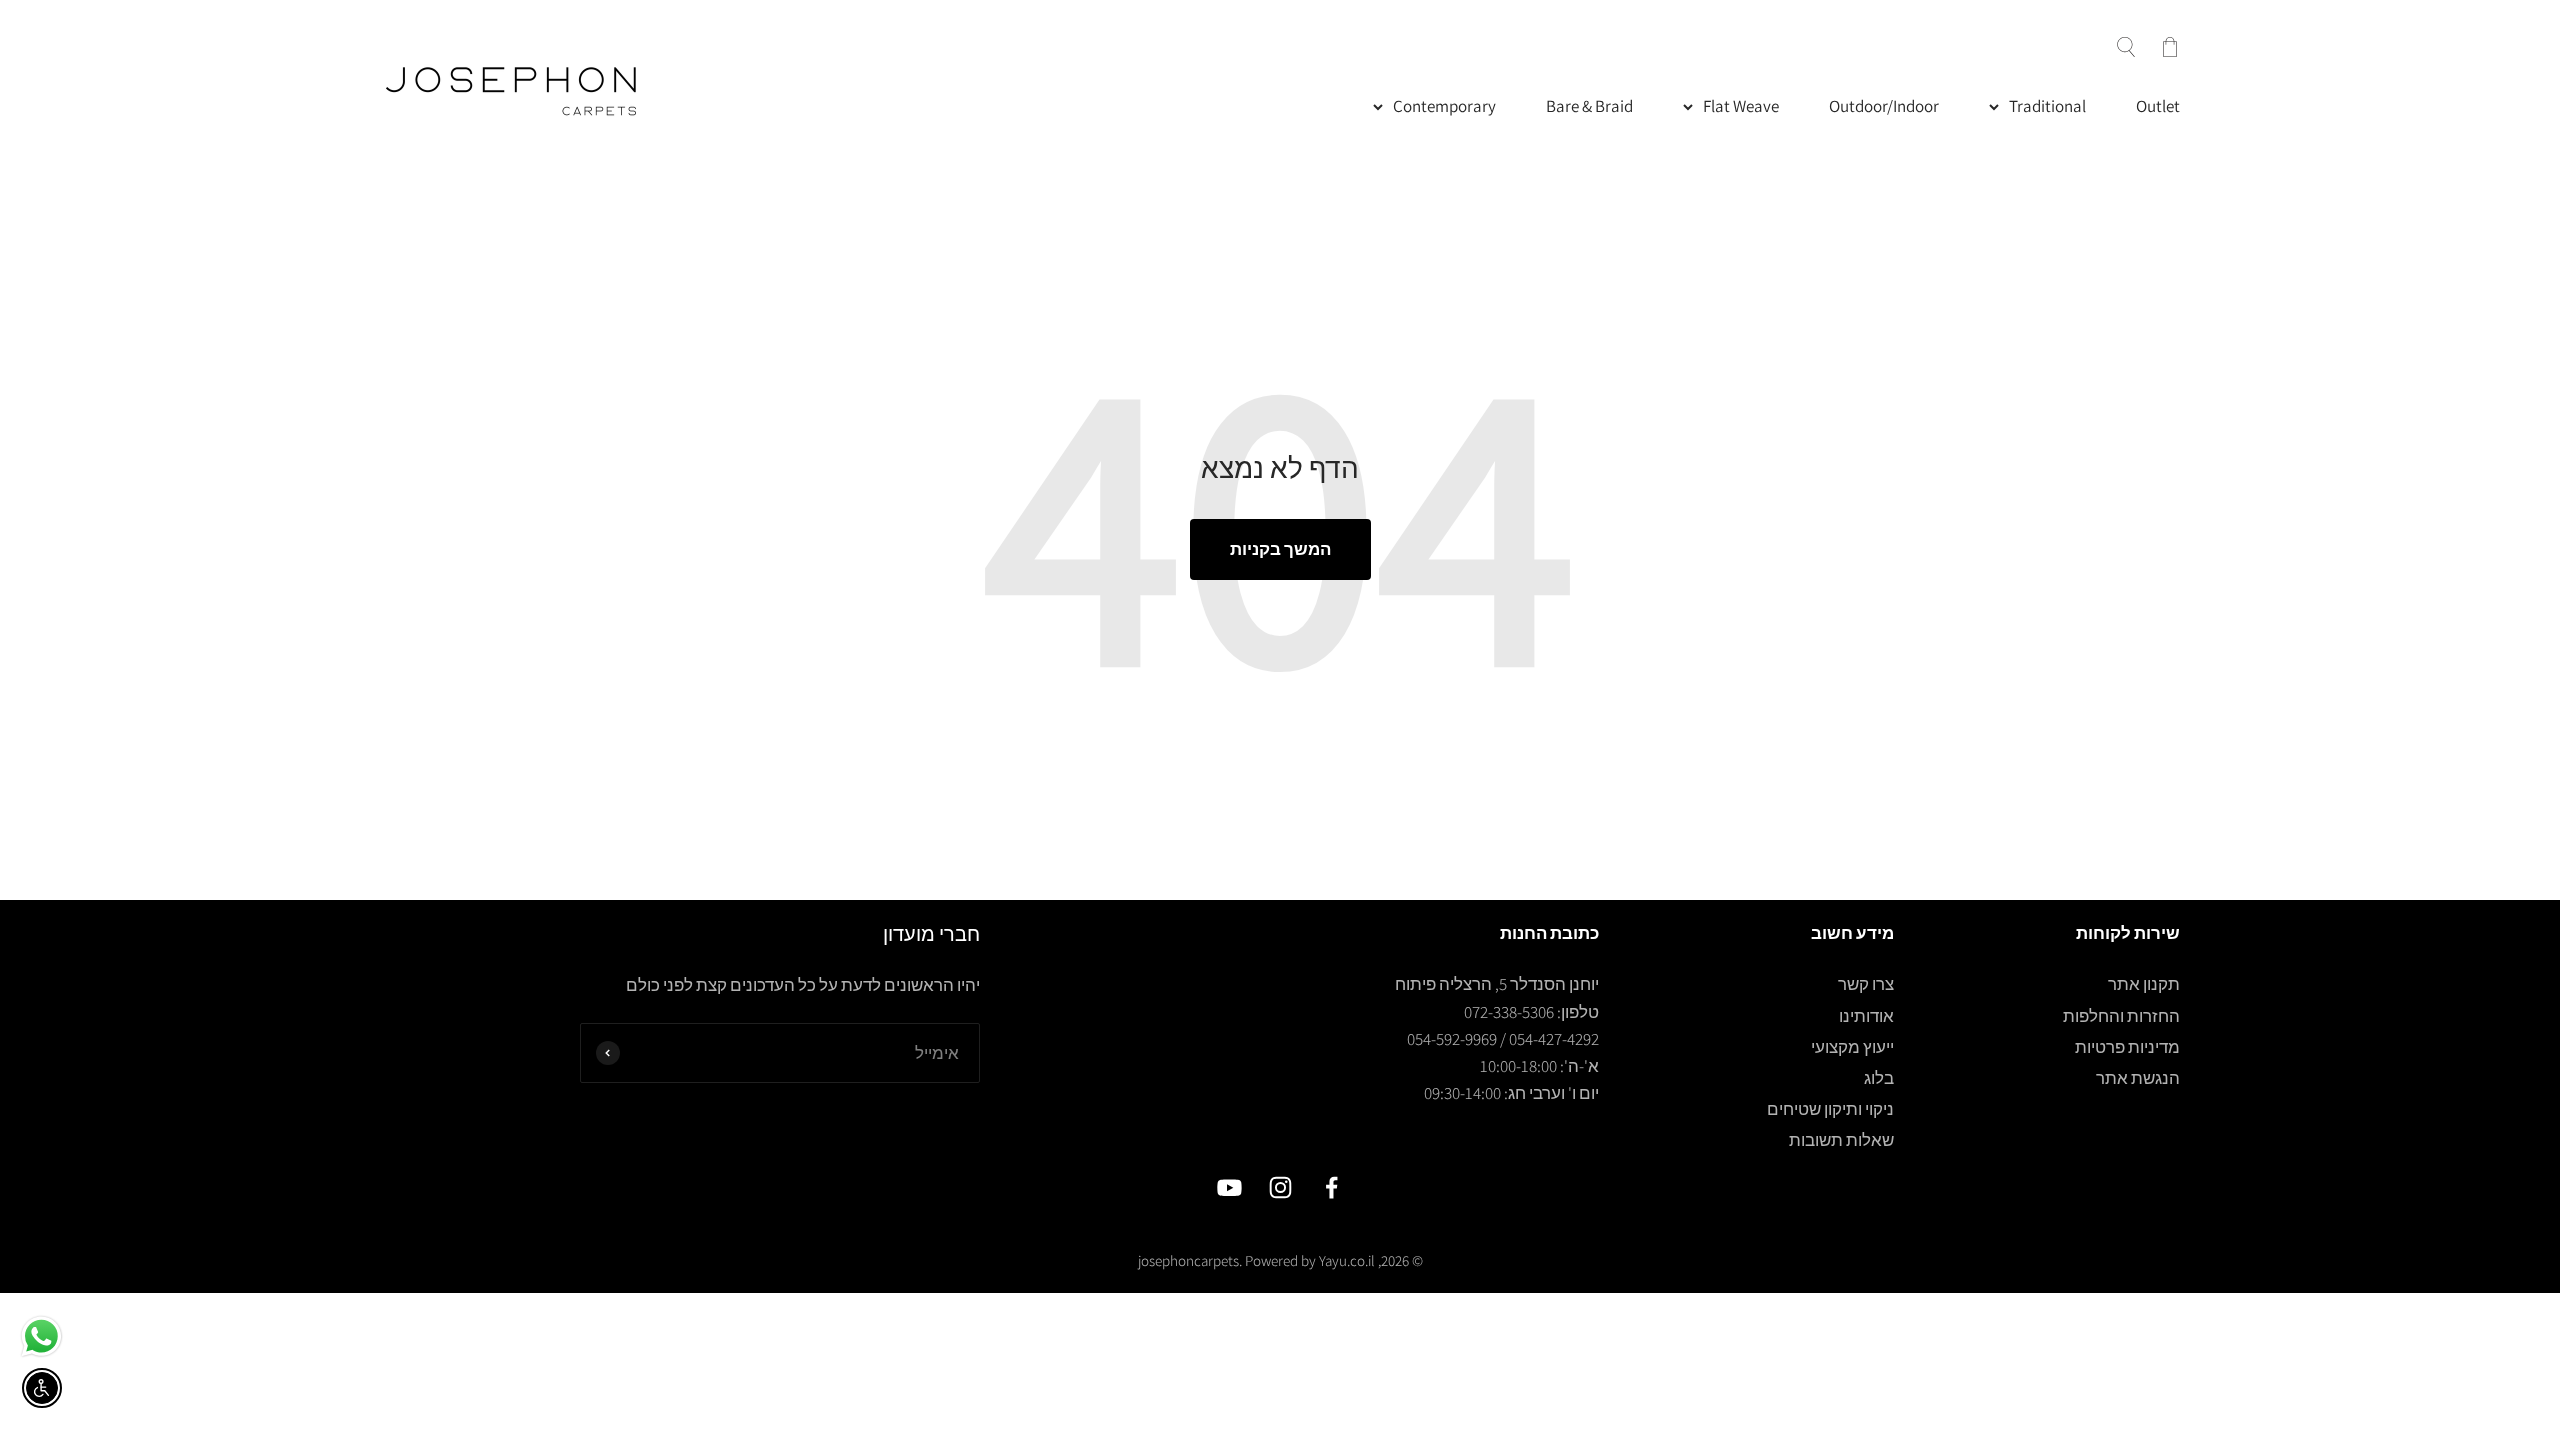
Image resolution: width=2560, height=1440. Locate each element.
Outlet (2158, 106)
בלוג (1879, 1078)
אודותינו (1866, 1016)
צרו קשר (1866, 984)
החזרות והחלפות (2121, 1016)
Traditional (2047, 106)
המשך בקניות (1280, 549)
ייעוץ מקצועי (1852, 1047)
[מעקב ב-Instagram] (1280, 1187)
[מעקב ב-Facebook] (1331, 1187)
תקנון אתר (2144, 984)
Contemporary (1444, 106)
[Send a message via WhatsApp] (41, 1336)
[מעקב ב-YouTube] (1229, 1187)
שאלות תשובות (1841, 1140)
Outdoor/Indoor (1884, 106)
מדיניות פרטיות (2127, 1047)
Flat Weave (1741, 106)
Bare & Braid (1589, 106)
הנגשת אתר (2138, 1078)
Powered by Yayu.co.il (1310, 1260)
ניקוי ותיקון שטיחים (1830, 1109)
